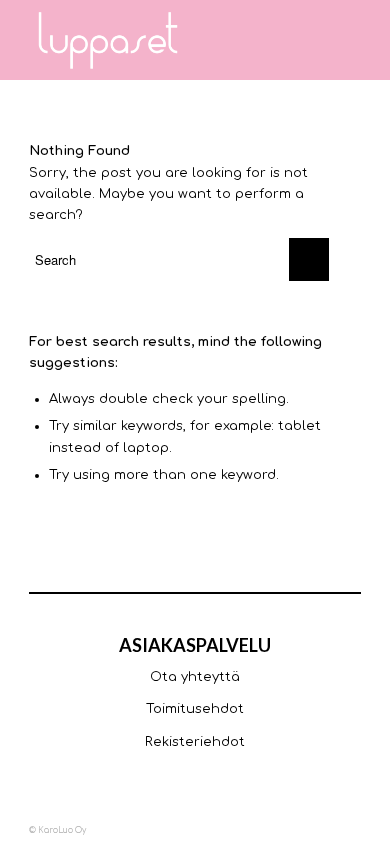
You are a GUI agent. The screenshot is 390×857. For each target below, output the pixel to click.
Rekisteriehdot (195, 742)
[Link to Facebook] (256, 830)
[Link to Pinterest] (346, 830)
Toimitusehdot (195, 709)
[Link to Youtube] (316, 830)
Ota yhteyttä (195, 677)
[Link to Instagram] (286, 830)
